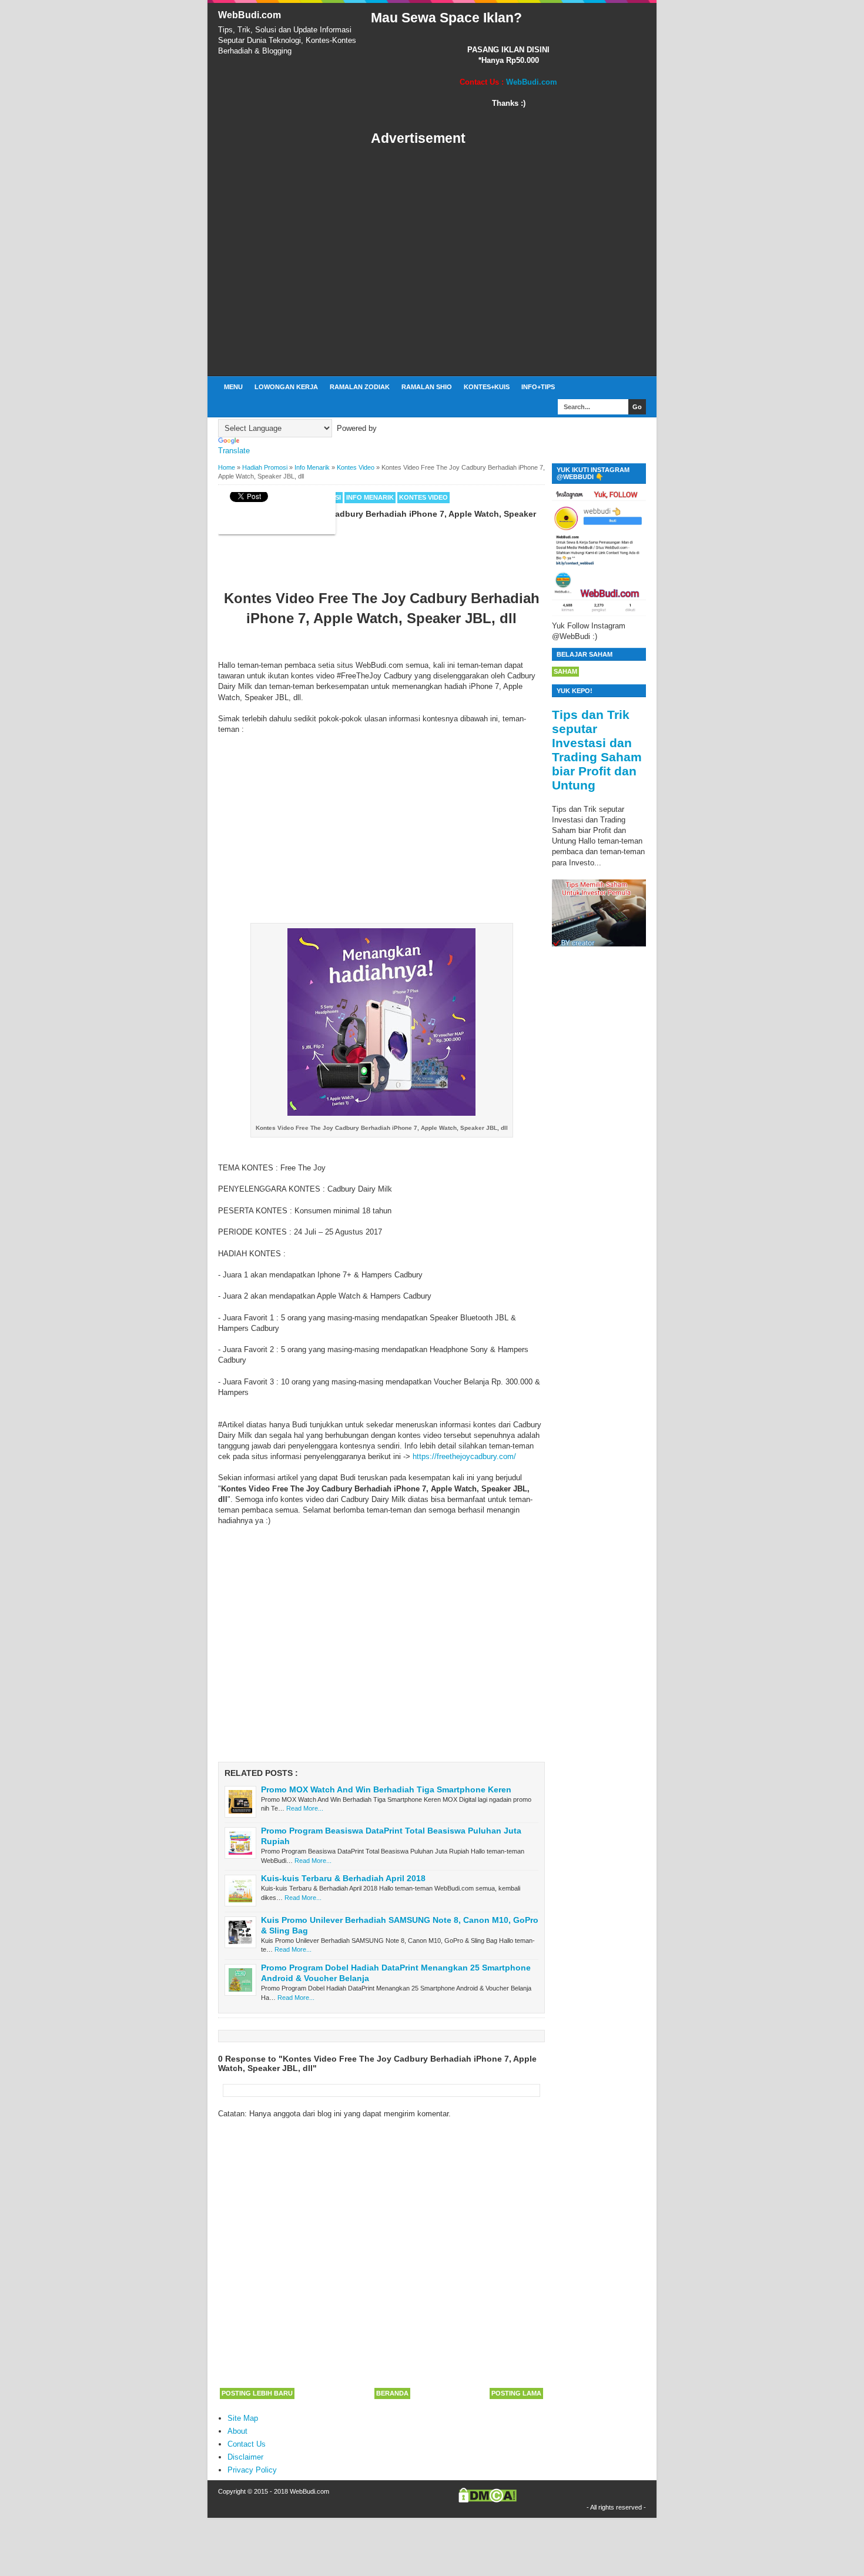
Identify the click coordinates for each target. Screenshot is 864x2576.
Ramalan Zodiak (360, 387)
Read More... (305, 1808)
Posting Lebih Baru (257, 2393)
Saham (565, 671)
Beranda (392, 2393)
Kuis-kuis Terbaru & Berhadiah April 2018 (343, 1878)
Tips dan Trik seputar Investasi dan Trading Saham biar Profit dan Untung (597, 750)
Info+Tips (538, 387)
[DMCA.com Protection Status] (488, 2500)
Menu (233, 387)
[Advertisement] (508, 262)
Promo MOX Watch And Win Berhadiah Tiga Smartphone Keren (386, 1789)
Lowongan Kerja (286, 387)
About (237, 2431)
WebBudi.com (250, 15)
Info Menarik (370, 497)
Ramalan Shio (427, 387)
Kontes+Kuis (487, 387)
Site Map (243, 2418)
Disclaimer (245, 2457)
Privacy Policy (252, 2470)
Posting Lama (516, 2393)
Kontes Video (423, 497)
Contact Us (247, 2444)
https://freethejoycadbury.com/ (464, 1456)
